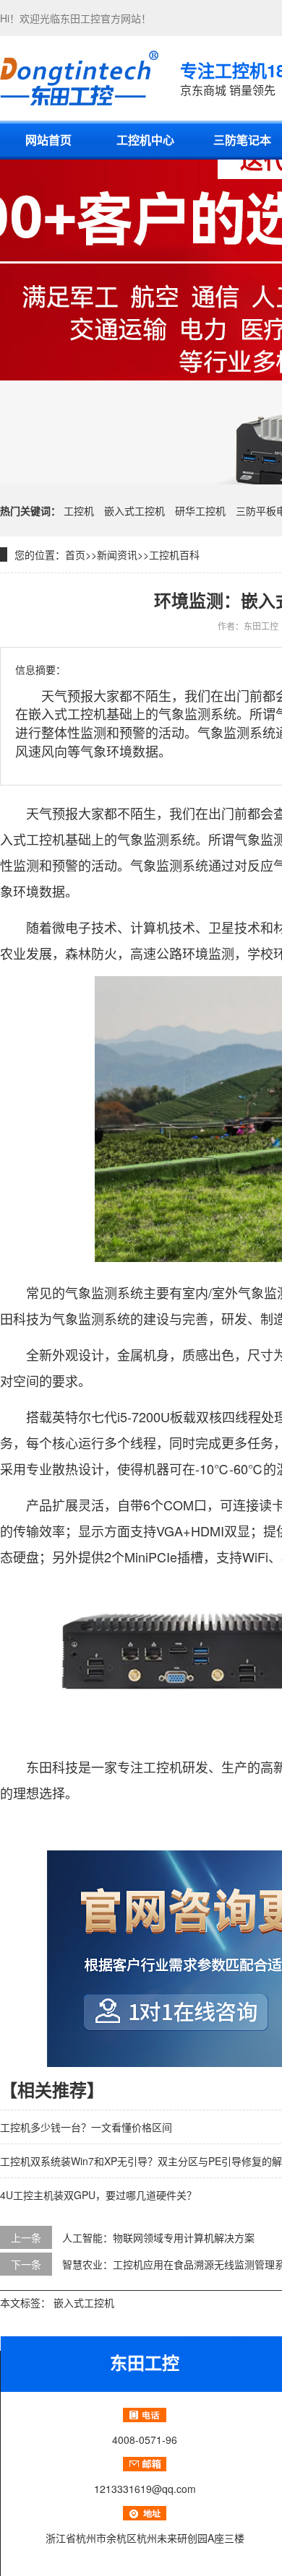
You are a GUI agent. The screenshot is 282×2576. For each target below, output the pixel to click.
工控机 (79, 510)
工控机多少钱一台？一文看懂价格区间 (86, 2127)
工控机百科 (174, 554)
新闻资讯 (117, 554)
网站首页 (48, 140)
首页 (75, 554)
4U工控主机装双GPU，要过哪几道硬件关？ (98, 2195)
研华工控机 (200, 510)
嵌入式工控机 (134, 510)
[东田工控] (79, 78)
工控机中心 (145, 140)
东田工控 (80, 18)
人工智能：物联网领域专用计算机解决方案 (158, 2237)
